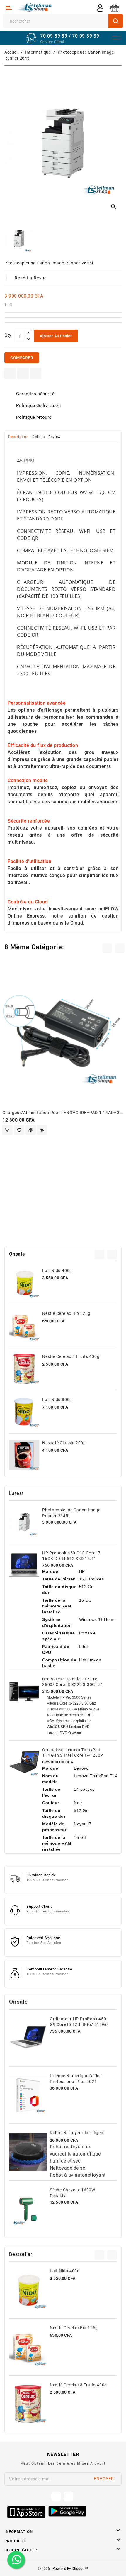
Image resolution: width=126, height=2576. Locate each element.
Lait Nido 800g (57, 1400)
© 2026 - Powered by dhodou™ (63, 2569)
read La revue (31, 278)
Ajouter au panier (56, 336)
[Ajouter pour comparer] (31, 1130)
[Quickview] (42, 1130)
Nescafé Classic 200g (64, 1443)
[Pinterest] (36, 373)
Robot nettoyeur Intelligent (78, 2133)
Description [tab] (18, 437)
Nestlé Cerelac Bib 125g (66, 1313)
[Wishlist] (19, 1130)
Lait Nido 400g (57, 1271)
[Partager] (10, 373)
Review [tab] (55, 437)
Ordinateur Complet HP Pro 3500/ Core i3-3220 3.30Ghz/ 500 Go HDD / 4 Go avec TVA (72, 1685)
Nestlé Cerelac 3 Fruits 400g (71, 1356)
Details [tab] (39, 437)
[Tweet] (23, 373)
